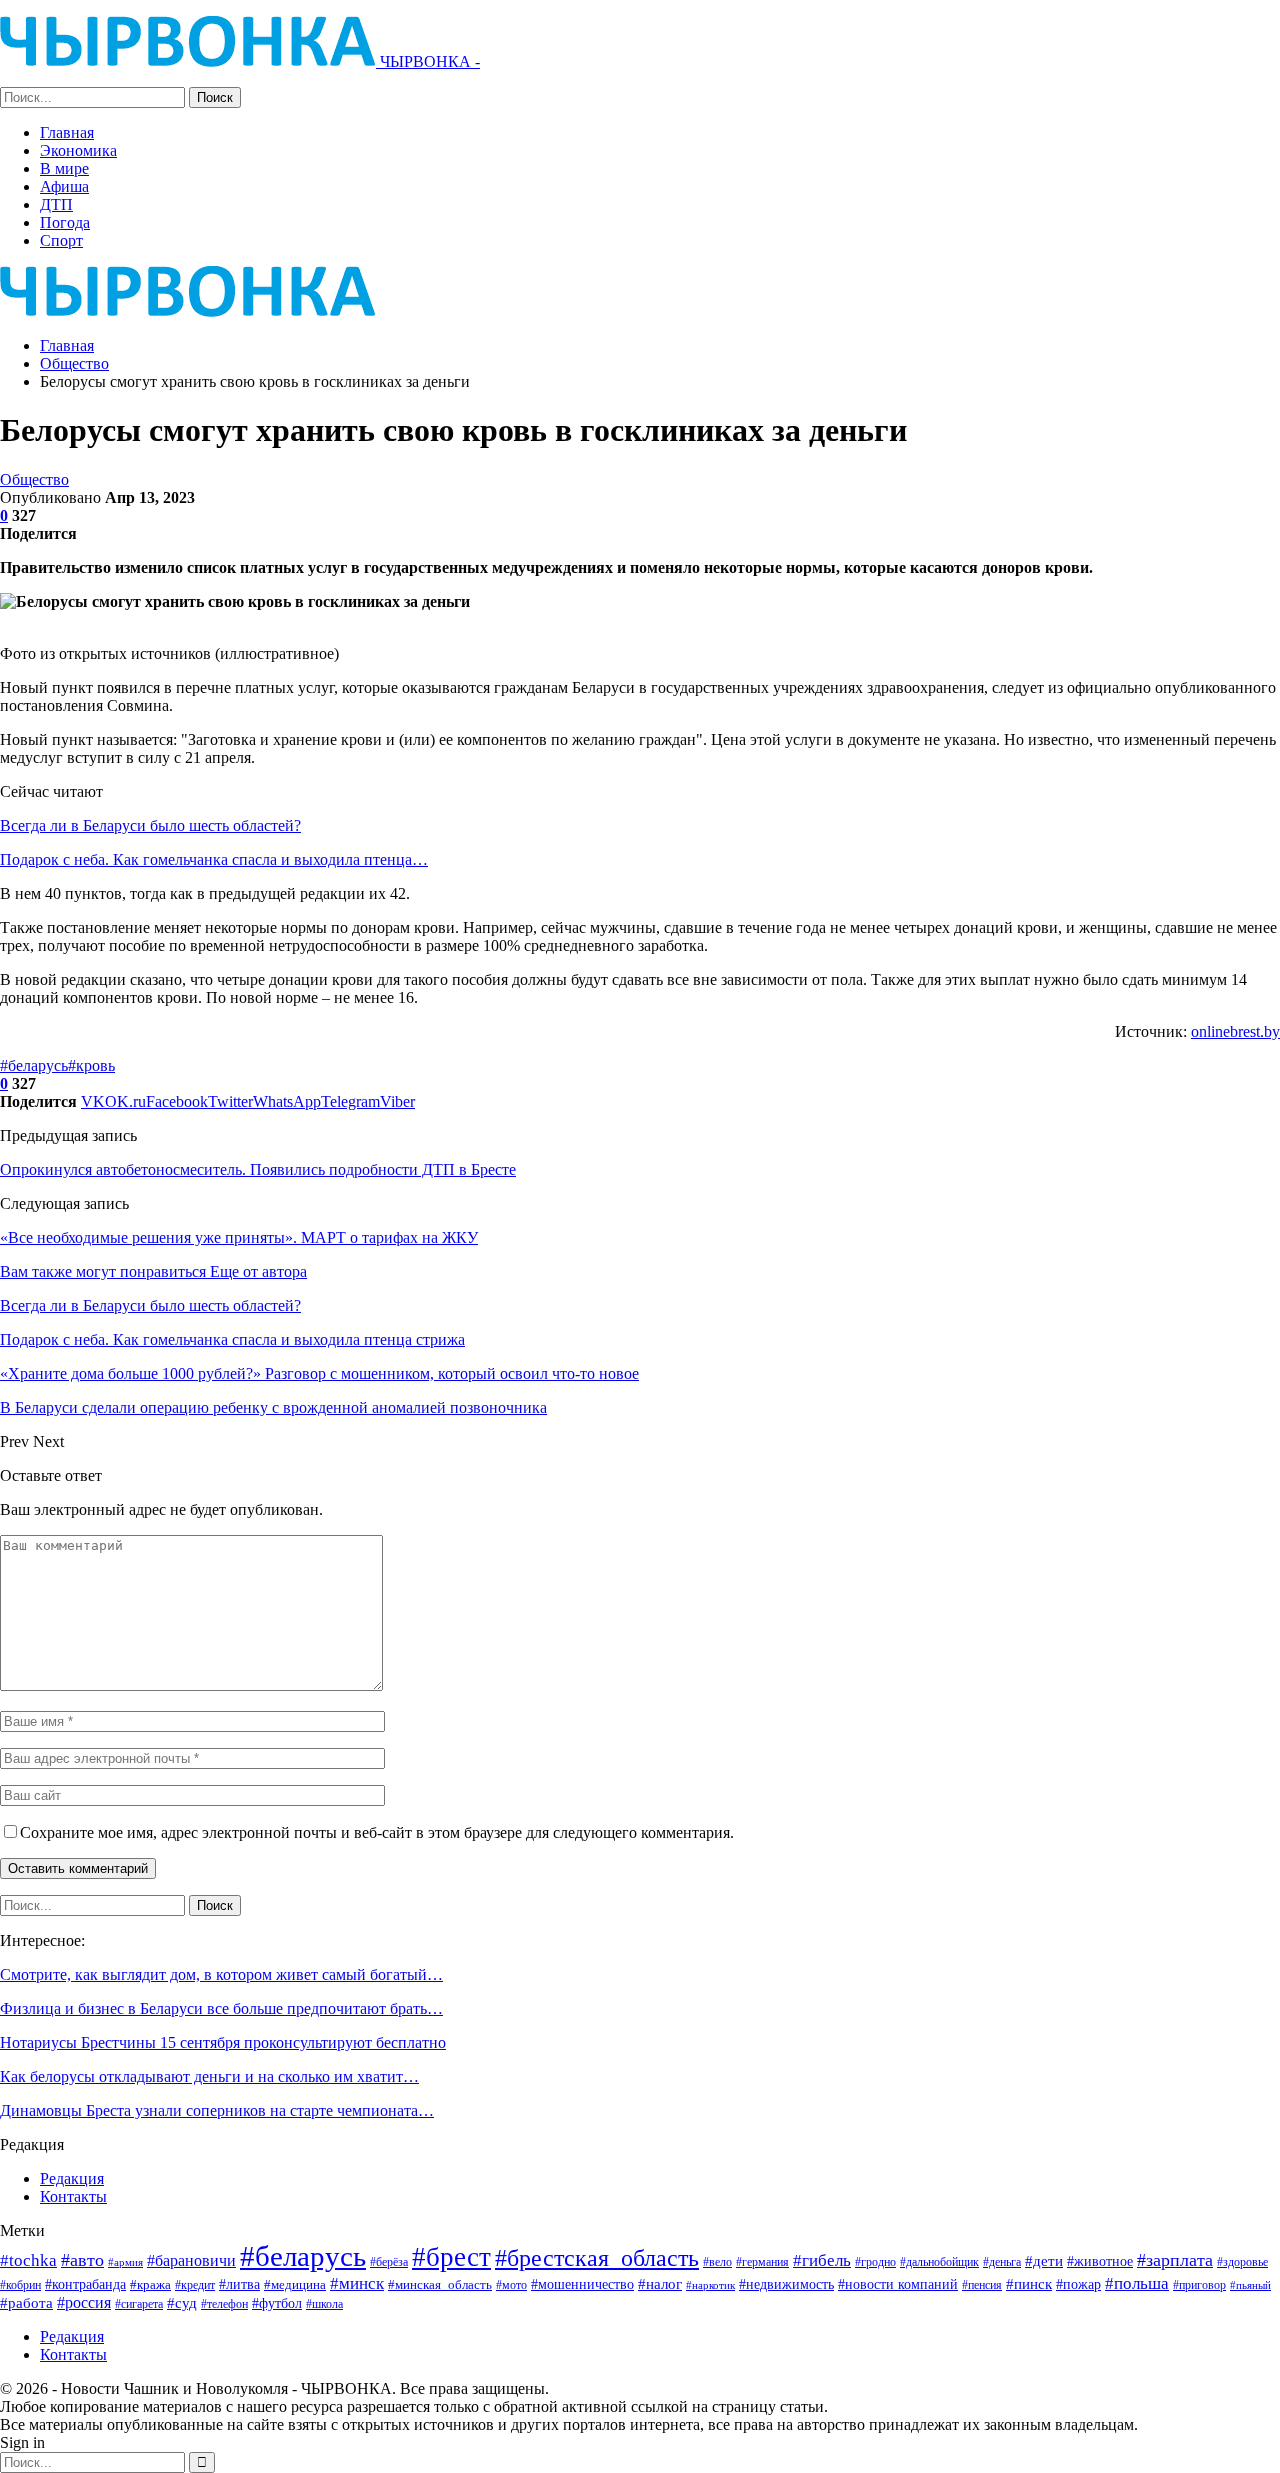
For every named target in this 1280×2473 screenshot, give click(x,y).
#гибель (822, 2260)
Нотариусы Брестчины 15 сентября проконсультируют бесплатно (223, 2042)
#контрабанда (85, 2284)
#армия (125, 2262)
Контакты (73, 2196)
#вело (717, 2262)
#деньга (1002, 2262)
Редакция (72, 2178)
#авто (82, 2260)
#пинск (1029, 2284)
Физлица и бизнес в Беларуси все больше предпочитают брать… (221, 2008)
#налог (660, 2284)
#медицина (295, 2285)
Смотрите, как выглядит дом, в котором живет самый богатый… (221, 1974)
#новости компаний (898, 2284)
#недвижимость (786, 2284)
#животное (1100, 2261)
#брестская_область (597, 2257)
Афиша (64, 186)
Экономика (78, 150)
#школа (324, 2304)
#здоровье (1242, 2262)
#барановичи (191, 2260)
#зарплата (1175, 2260)
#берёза (389, 2262)
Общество (34, 479)
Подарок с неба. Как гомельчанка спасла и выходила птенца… (214, 859)
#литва (239, 2284)
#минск (357, 2283)
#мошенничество (582, 2284)
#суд (182, 2303)
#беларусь (34, 1065)
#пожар (1078, 2284)
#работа (26, 2303)
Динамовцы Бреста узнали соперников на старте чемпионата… (217, 2110)
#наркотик (710, 2285)
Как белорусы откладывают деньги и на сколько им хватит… (209, 2076)
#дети (1044, 2261)
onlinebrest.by (1235, 1031)
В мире (64, 168)
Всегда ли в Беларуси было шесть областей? (150, 825)
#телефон (224, 2304)
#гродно (875, 2262)
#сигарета (139, 2304)
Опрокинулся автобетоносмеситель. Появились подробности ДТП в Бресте (258, 1169)
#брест (451, 2257)
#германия (762, 2262)
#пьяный (1250, 2285)
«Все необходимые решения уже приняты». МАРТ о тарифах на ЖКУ (239, 1237)
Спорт (61, 240)
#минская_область (440, 2284)
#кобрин (20, 2285)
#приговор (1199, 2285)
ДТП (56, 204)
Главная (67, 132)
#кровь (91, 1065)
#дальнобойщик (939, 2262)
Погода (65, 222)
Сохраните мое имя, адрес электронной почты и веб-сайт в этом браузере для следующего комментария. (377, 1832)
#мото (511, 2285)
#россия (84, 2302)
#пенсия (982, 2285)
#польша (1137, 2283)
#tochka (28, 2260)
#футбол (277, 2303)
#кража (150, 2284)
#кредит (195, 2285)
